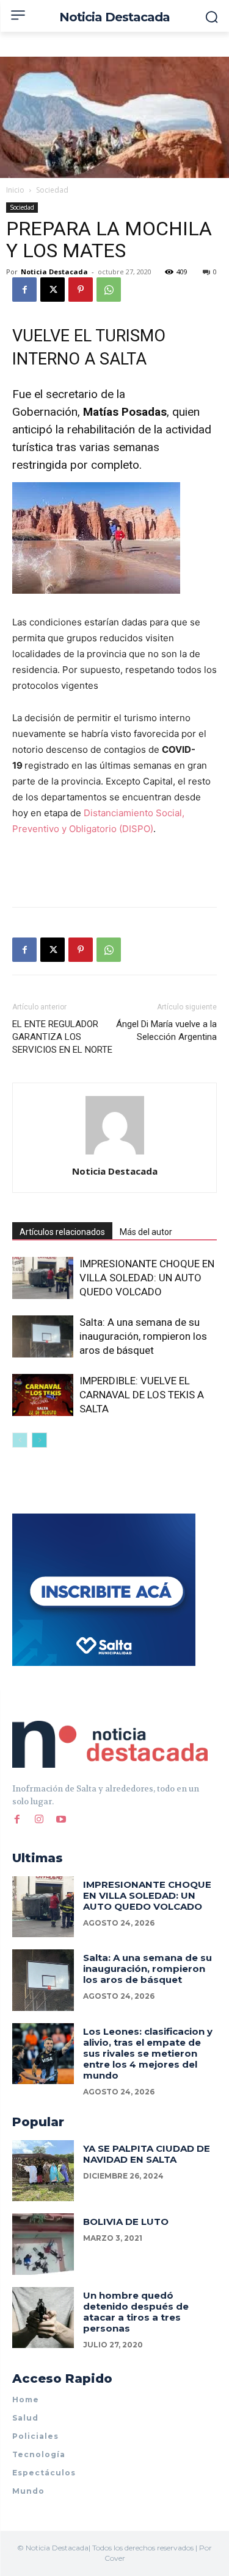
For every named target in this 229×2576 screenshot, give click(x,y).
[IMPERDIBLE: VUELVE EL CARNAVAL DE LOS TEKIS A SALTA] (43, 1395)
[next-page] (39, 1440)
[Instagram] (39, 1820)
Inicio (15, 190)
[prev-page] (20, 1440)
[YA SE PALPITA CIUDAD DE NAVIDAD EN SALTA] (43, 2171)
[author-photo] (115, 1154)
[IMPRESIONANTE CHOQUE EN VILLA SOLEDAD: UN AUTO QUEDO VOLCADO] (43, 1278)
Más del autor (146, 1232)
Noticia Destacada (54, 272)
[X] (53, 290)
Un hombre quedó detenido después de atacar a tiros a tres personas (136, 2312)
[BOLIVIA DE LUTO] (43, 2244)
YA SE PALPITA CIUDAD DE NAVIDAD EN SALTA (147, 2154)
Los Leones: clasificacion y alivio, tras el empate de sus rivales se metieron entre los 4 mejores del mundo (148, 2053)
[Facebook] (24, 290)
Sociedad (52, 190)
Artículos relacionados (62, 1232)
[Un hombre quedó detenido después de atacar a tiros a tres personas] (43, 2318)
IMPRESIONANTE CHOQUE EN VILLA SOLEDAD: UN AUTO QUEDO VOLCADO (147, 1278)
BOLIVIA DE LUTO (126, 2222)
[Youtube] (61, 1820)
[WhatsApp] (109, 290)
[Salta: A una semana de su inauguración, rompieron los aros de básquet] (43, 1336)
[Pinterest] (81, 290)
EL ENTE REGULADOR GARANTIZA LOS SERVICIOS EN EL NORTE (62, 1037)
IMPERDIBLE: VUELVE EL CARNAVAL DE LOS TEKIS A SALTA (142, 1395)
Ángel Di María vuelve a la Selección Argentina (166, 1030)
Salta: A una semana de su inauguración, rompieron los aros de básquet (143, 1336)
